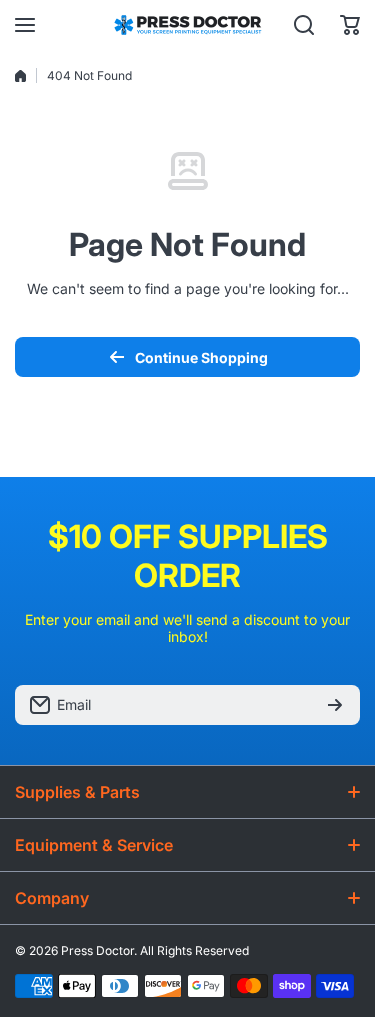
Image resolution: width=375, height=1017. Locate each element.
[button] (350, 25)
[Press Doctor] (188, 25)
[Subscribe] (335, 705)
